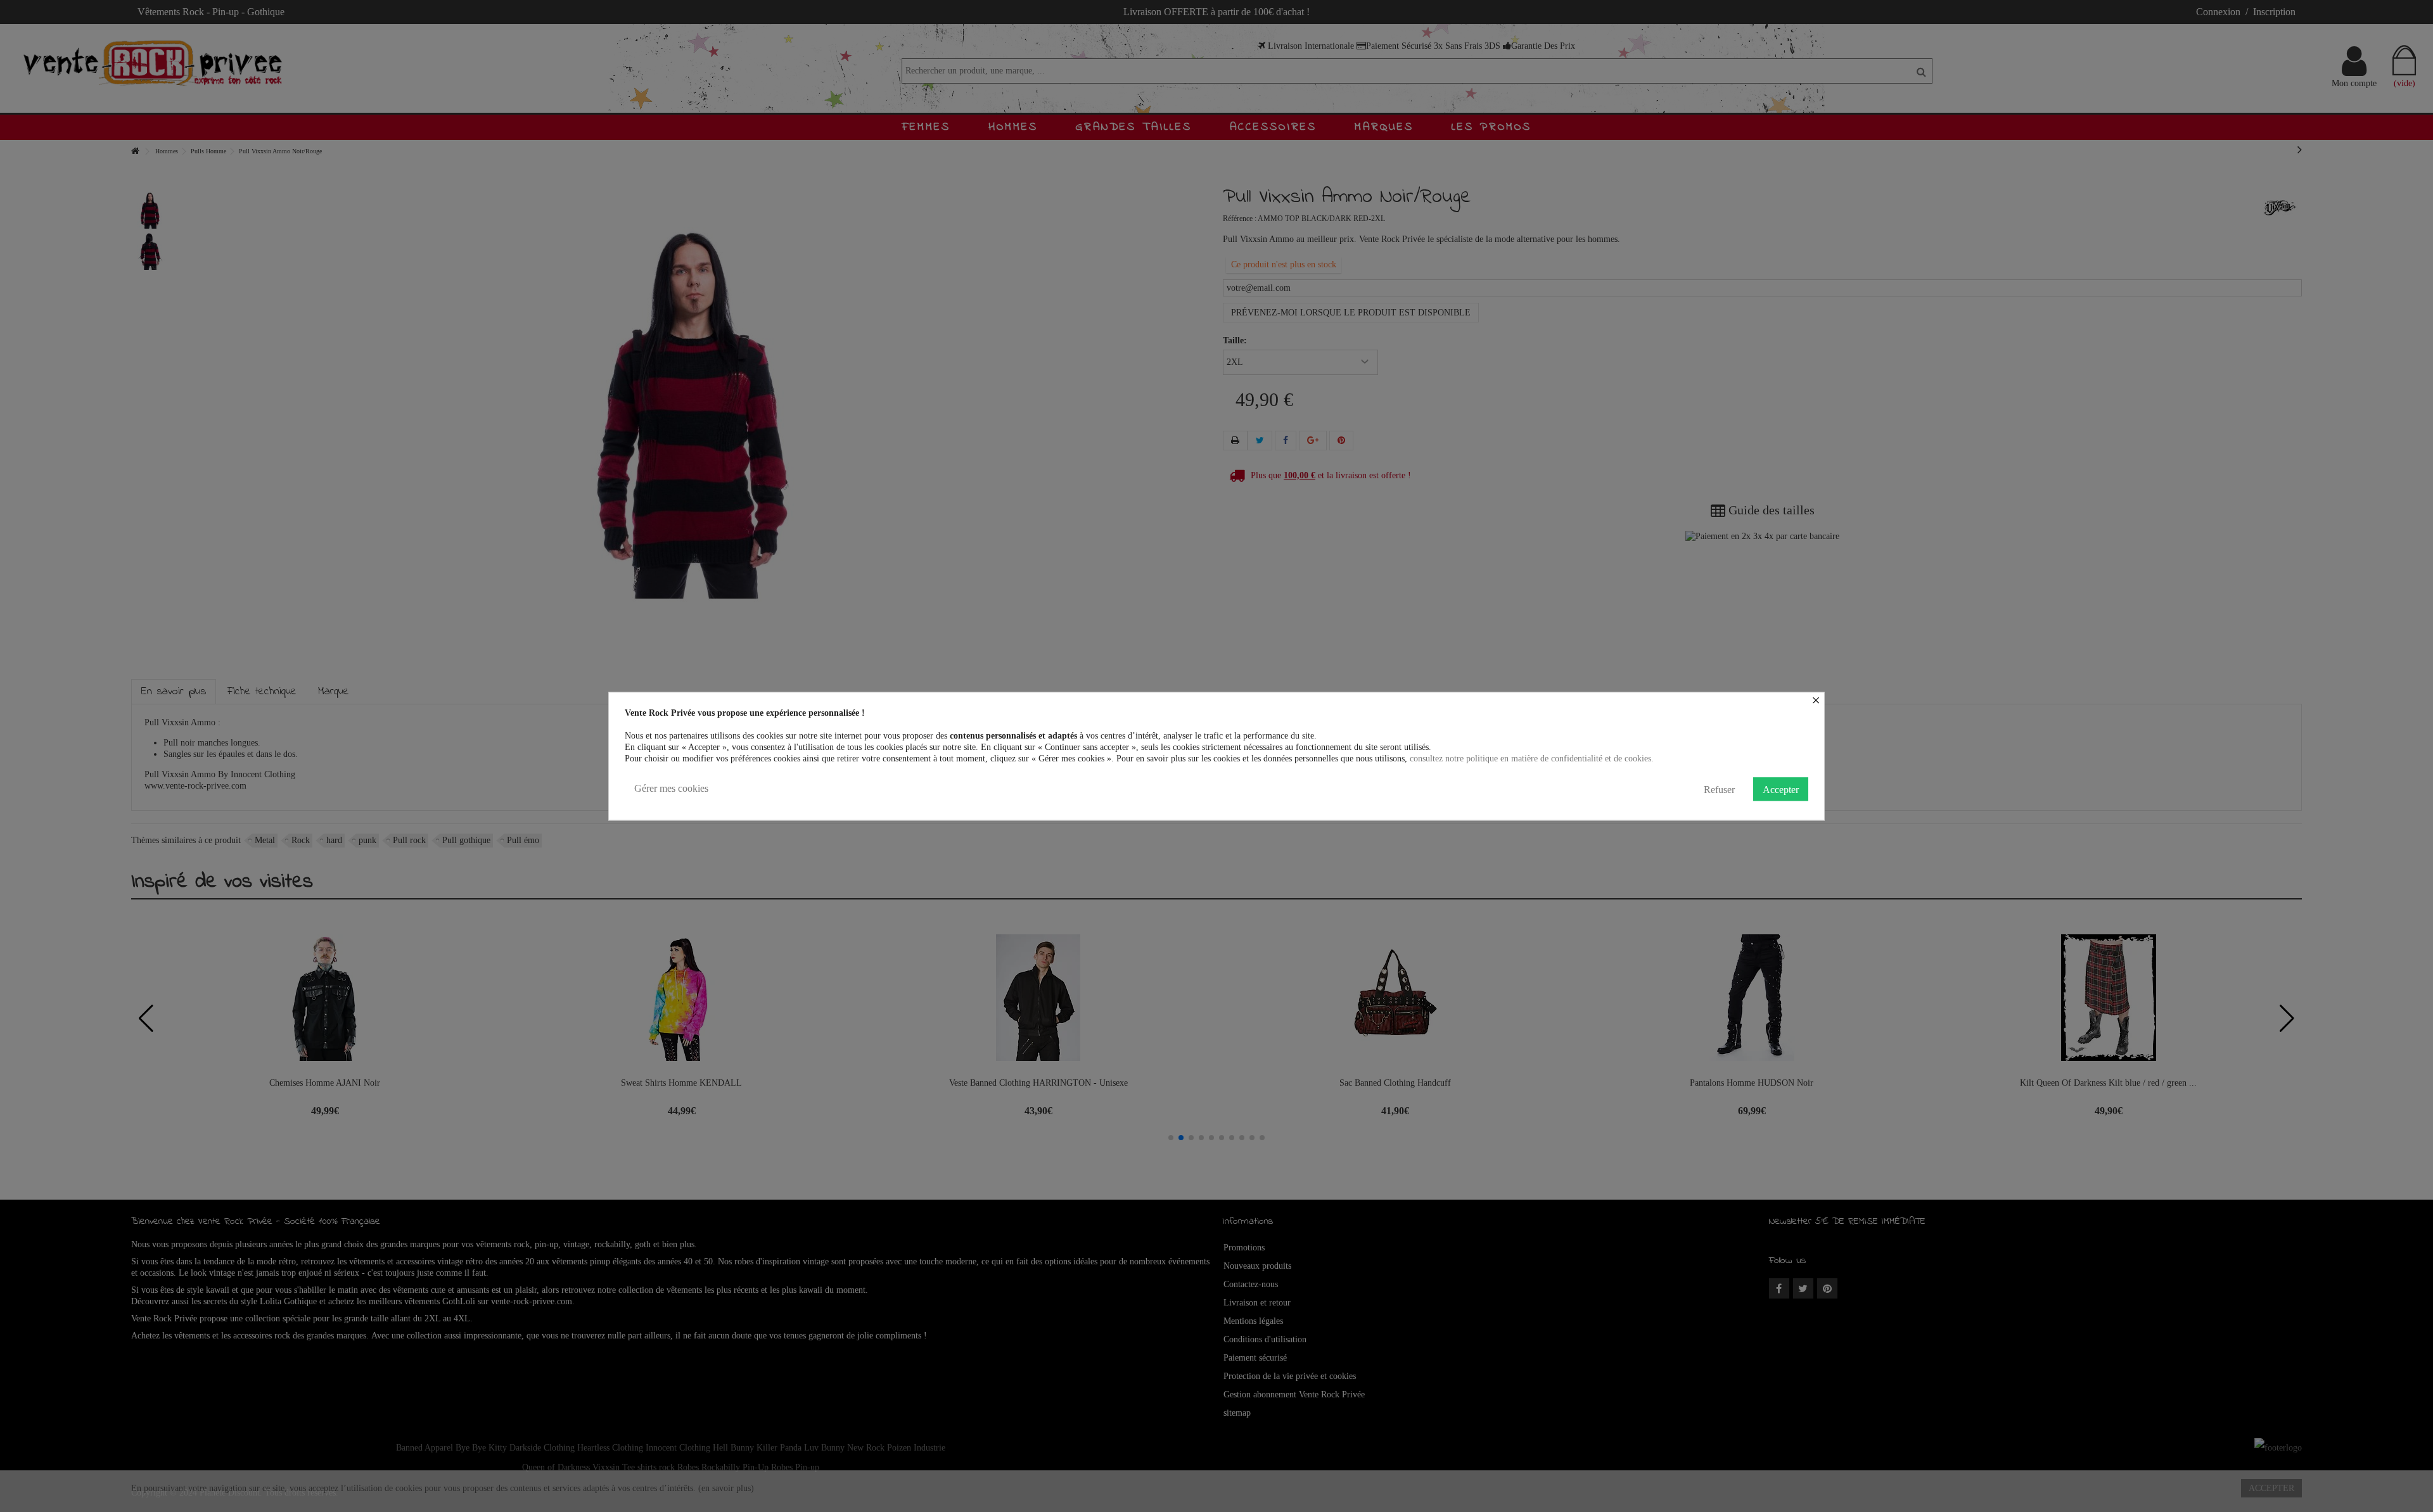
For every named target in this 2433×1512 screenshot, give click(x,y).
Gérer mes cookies (671, 788)
